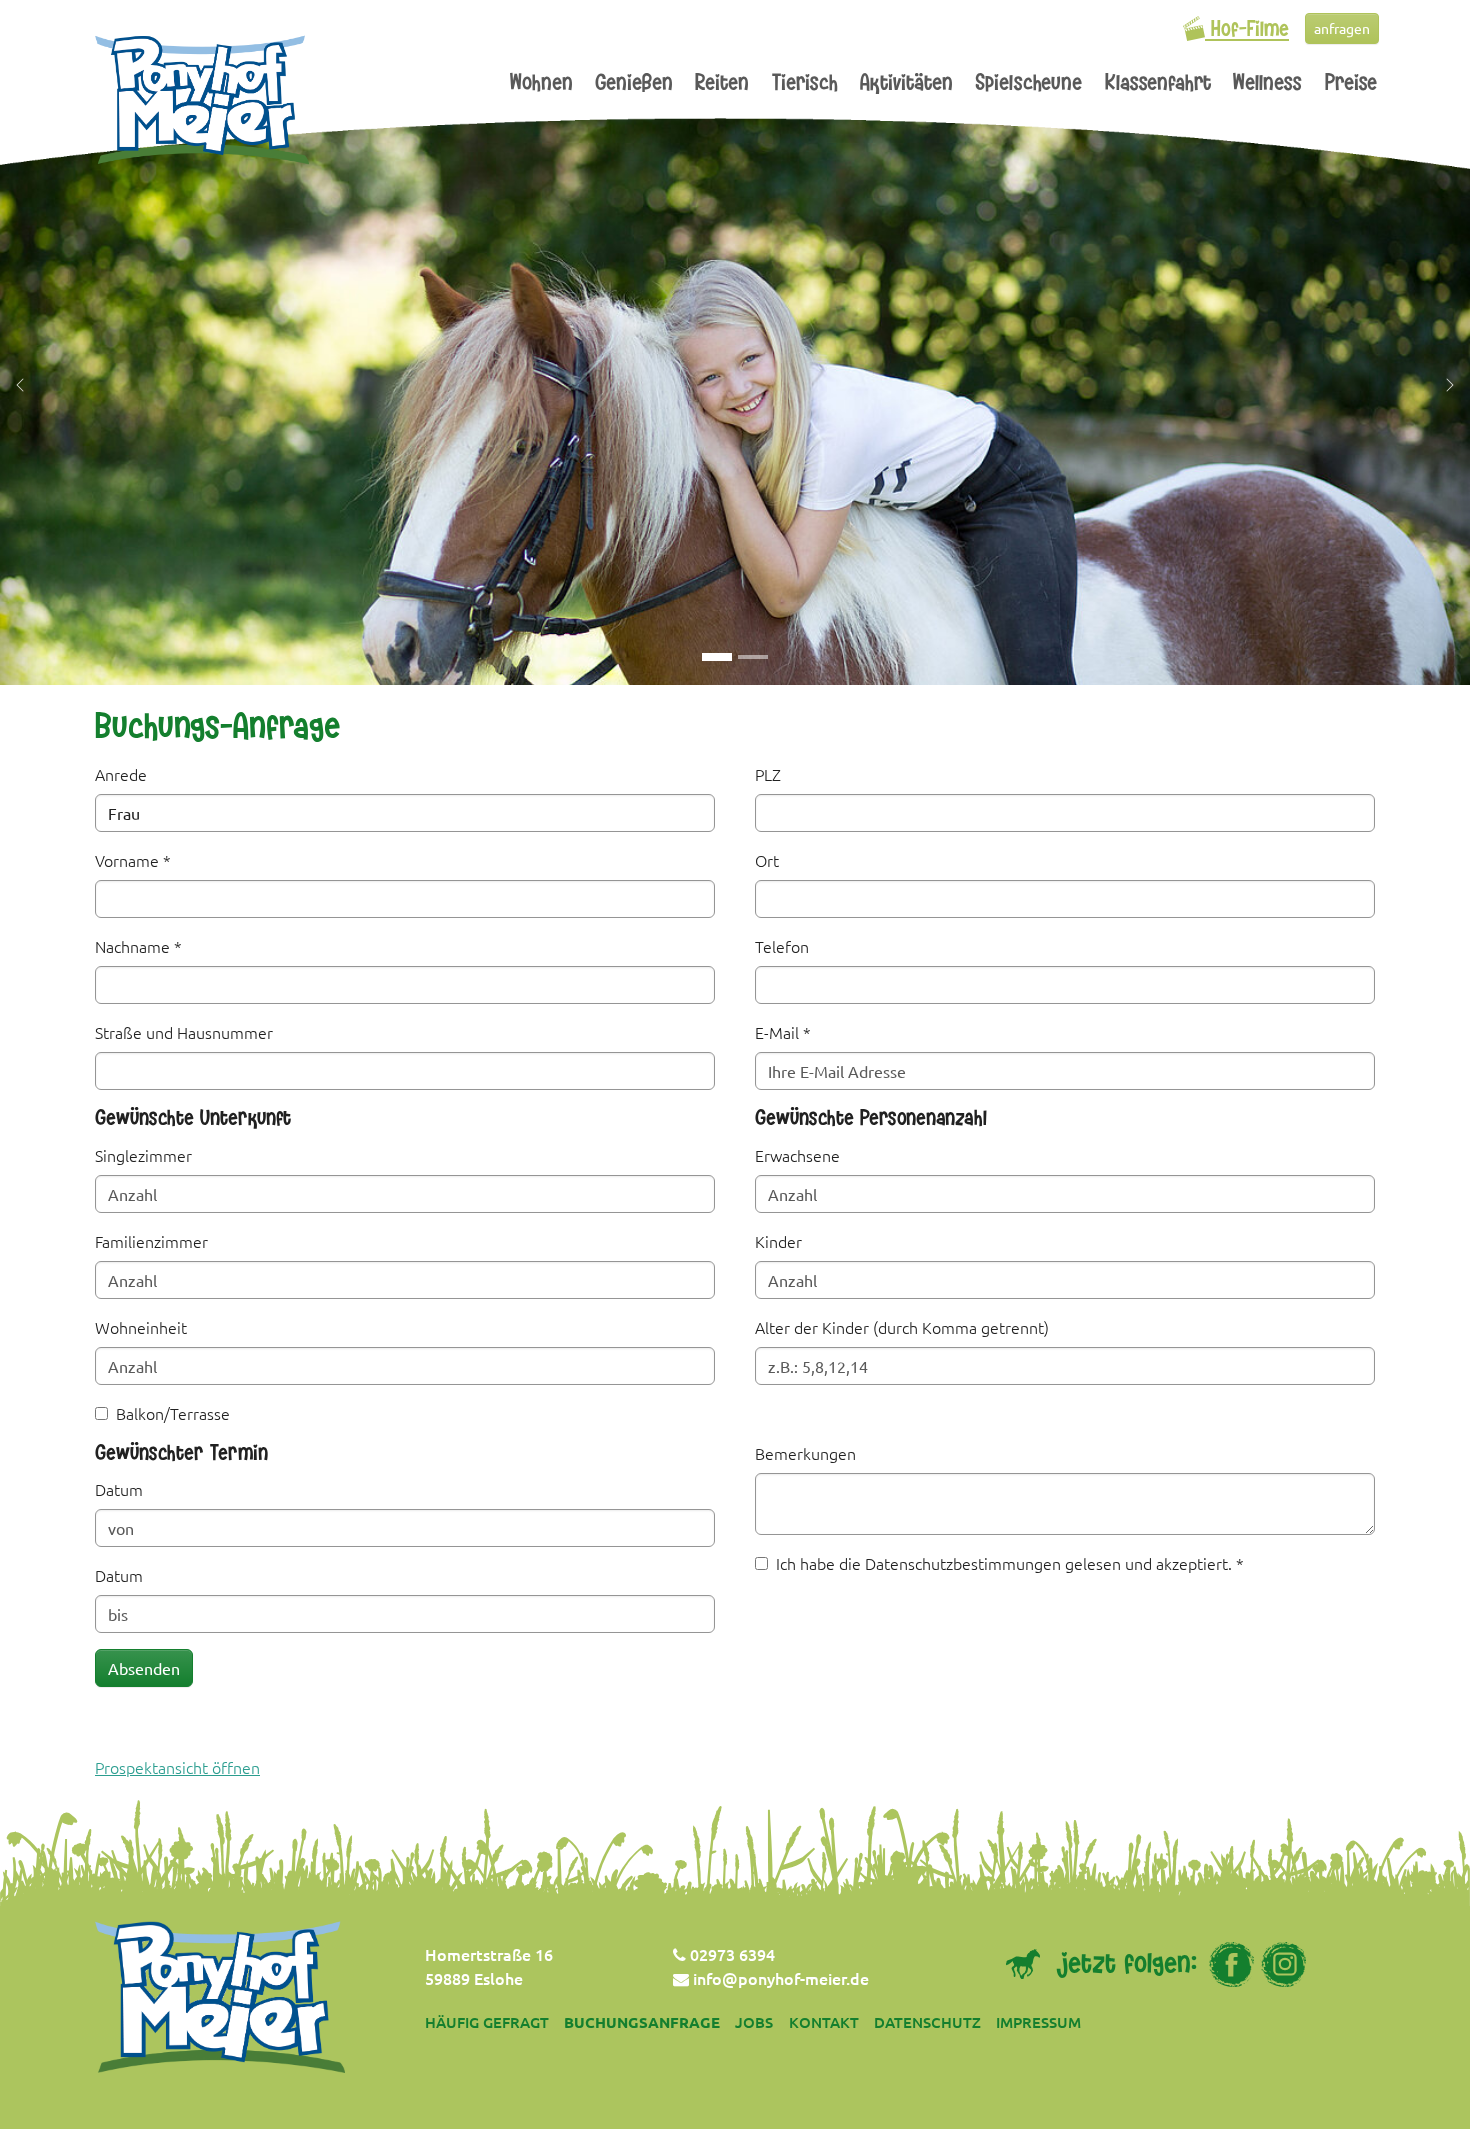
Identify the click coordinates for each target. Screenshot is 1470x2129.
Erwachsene (797, 1155)
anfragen (1342, 28)
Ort (767, 860)
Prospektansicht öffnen (177, 1767)
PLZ (768, 774)
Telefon (782, 946)
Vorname (133, 860)
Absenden (144, 1668)
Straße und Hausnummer (184, 1032)
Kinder (778, 1241)
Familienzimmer (151, 1241)
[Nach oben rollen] (1426, 2085)
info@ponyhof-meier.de (779, 1978)
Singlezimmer (143, 1155)
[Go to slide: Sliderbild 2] (753, 657)
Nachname (138, 946)
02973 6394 (730, 1954)
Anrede (121, 774)
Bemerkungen (805, 1453)
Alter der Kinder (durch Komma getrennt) (902, 1327)
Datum (119, 1489)
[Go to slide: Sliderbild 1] (717, 657)
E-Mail (783, 1032)
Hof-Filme (1247, 31)
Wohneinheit (141, 1327)
